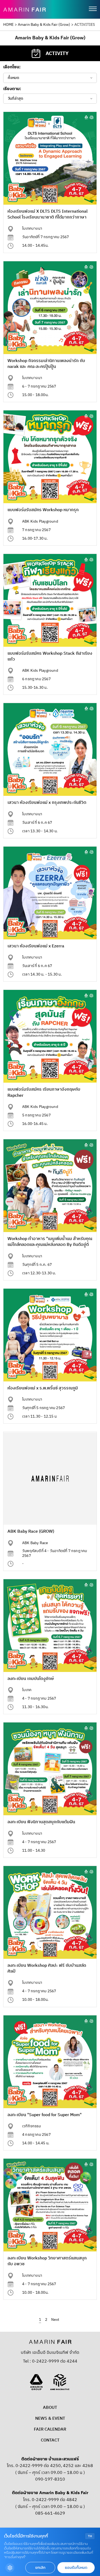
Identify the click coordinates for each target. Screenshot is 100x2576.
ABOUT (50, 2408)
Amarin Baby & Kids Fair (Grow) (44, 25)
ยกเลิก (40, 2568)
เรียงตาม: (12, 89)
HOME (8, 25)
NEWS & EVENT (50, 2419)
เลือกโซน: (12, 67)
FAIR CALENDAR (50, 2429)
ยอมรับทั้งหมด (76, 2568)
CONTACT (50, 2440)
